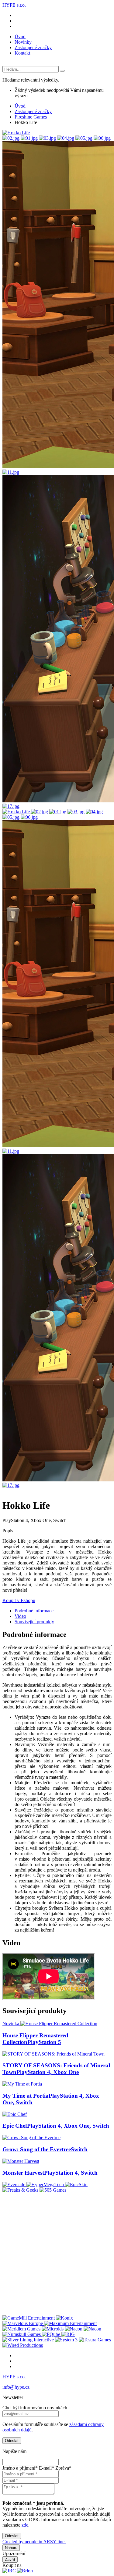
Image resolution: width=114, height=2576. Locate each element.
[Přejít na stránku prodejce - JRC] (10, 2571)
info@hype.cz (16, 2387)
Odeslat (12, 2441)
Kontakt (22, 53)
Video (20, 1616)
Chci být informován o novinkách (35, 2408)
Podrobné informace (34, 1611)
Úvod (20, 37)
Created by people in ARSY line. (34, 2542)
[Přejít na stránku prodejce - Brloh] (25, 2571)
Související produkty (34, 1622)
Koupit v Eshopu (19, 1600)
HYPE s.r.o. (14, 5)
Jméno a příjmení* (20, 2468)
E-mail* (47, 2468)
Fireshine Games (31, 117)
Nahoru (11, 2548)
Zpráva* (63, 2468)
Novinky (23, 42)
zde (25, 2525)
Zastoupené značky (33, 47)
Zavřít (10, 2559)
